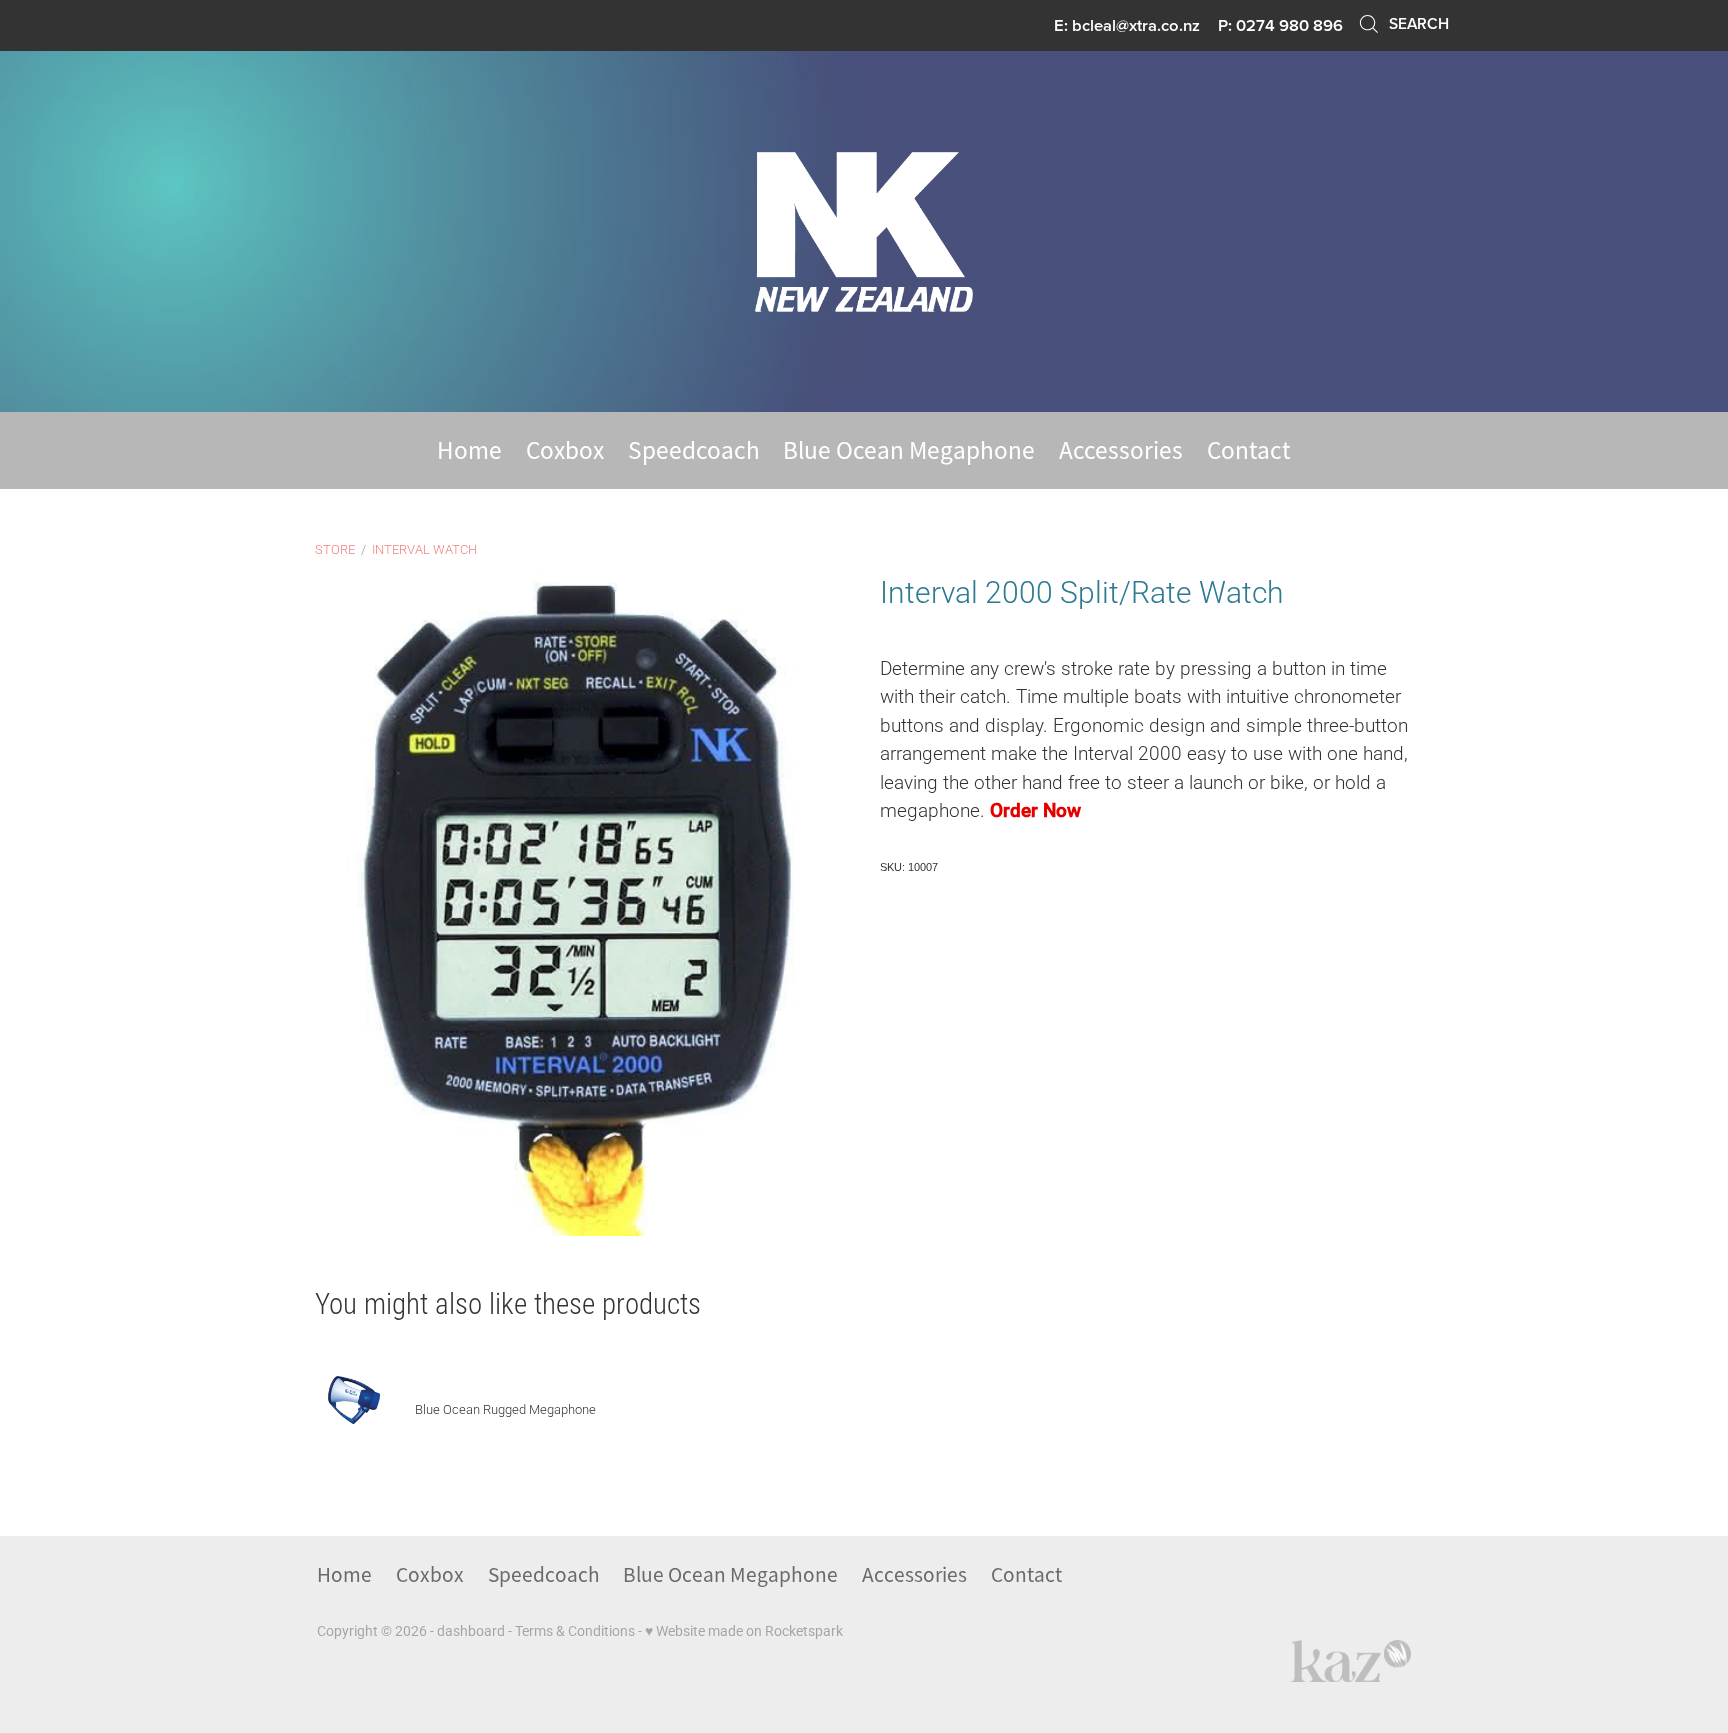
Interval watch (424, 549)
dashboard (471, 1630)
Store (335, 549)
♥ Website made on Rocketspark (744, 1630)
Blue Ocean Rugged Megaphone (505, 1409)
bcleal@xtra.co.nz (1136, 25)
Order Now (1035, 809)
